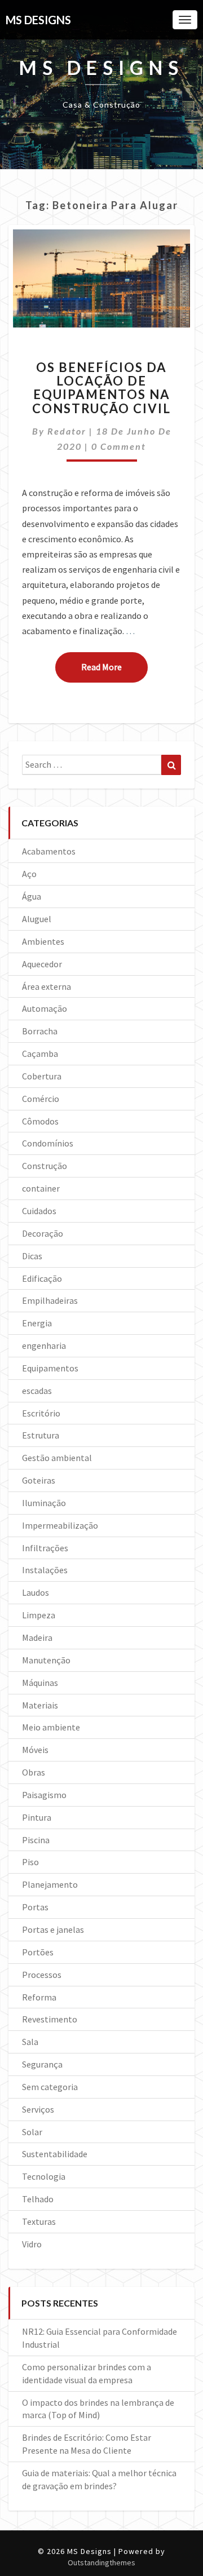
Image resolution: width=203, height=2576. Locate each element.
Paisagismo (44, 1795)
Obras (34, 1772)
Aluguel (37, 919)
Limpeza (39, 1615)
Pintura (37, 1817)
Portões (38, 1952)
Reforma (39, 1997)
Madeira (37, 1637)
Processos (42, 1975)
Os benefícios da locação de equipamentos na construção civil (101, 388)
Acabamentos (49, 851)
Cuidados (39, 1211)
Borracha (40, 1031)
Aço (29, 874)
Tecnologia (44, 2176)
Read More (114, 667)
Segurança (42, 2064)
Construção (45, 1166)
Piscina (36, 1840)
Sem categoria (50, 2087)
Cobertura (42, 1076)
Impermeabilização (60, 1525)
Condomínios (48, 1143)
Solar (32, 2132)
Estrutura (41, 1435)
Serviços (38, 2109)
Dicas (32, 1256)
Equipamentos (50, 1368)
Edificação (42, 1278)
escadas (37, 1391)
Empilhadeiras (50, 1300)
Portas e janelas (53, 1929)
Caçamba (40, 1054)
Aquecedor (42, 964)
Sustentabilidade (55, 2154)
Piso (30, 1862)
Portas (35, 1907)
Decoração (43, 1233)
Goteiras (39, 1480)
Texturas (39, 2221)
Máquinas (40, 1683)
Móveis (35, 1750)
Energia (37, 1323)
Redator (67, 431)
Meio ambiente (51, 1727)
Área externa (47, 986)
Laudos (36, 1592)
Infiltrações (45, 1548)
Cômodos (40, 1121)
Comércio (41, 1099)
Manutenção (46, 1660)
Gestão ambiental (57, 1458)
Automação (45, 1008)
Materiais (40, 1705)
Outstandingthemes (101, 2562)
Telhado (38, 2199)
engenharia (44, 1345)
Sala (30, 2042)
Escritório (41, 1413)
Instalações (45, 1570)
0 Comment (119, 446)
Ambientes (43, 941)
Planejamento (50, 1884)
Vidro (32, 2244)
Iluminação (44, 1503)
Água (32, 896)
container (41, 1188)
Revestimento (50, 2019)
